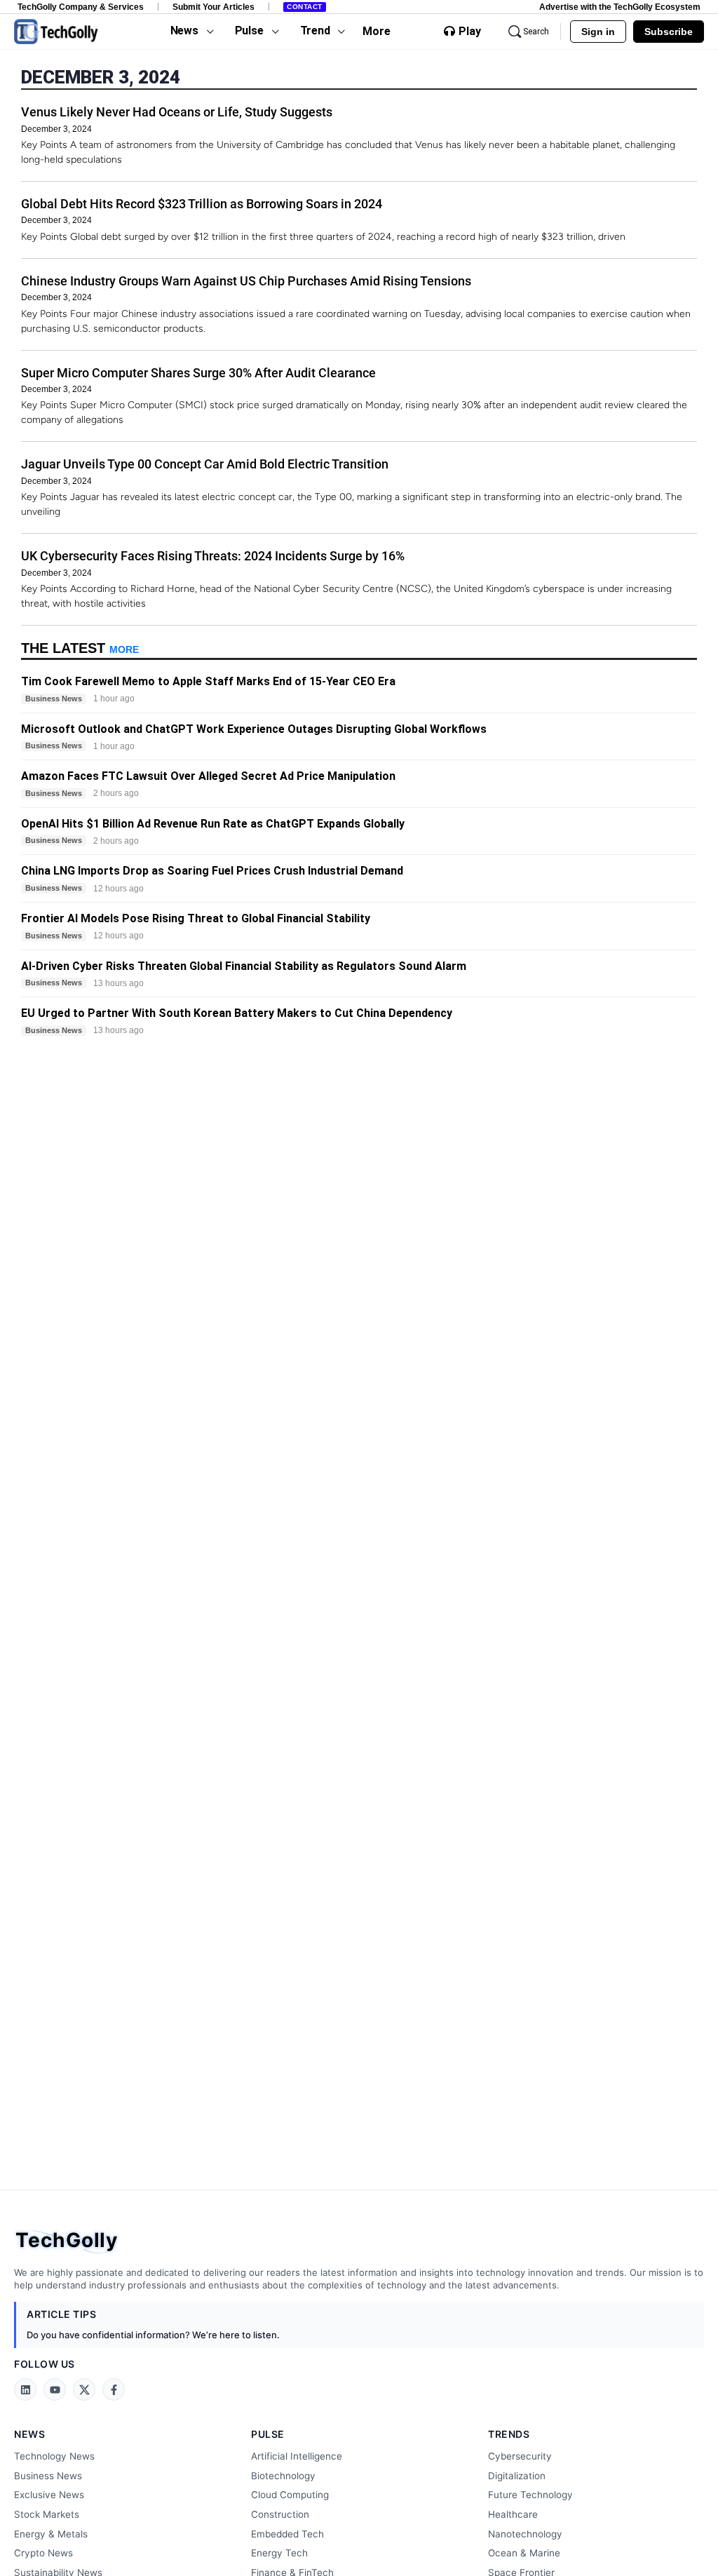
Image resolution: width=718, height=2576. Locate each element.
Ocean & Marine (524, 2553)
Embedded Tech (287, 2534)
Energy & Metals (51, 2534)
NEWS (29, 2434)
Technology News (54, 2456)
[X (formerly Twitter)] (84, 2389)
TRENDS (509, 2434)
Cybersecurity (520, 2456)
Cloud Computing (290, 2495)
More (377, 31)
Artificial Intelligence (297, 2456)
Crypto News (43, 2553)
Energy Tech (279, 2553)
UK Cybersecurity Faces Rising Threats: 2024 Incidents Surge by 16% (213, 556)
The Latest (80, 648)
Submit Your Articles (214, 7)
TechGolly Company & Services (81, 7)
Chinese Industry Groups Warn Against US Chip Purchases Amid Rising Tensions (246, 281)
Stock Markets (47, 2514)
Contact (305, 7)
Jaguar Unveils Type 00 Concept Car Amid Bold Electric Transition (205, 464)
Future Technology (530, 2495)
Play (470, 32)
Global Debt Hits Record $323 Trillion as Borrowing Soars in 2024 (202, 204)
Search (536, 32)
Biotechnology (283, 2476)
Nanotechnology (525, 2534)
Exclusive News (49, 2495)
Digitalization (517, 2476)
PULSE (268, 2434)
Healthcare (513, 2514)
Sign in (598, 32)
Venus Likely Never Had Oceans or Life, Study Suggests (177, 112)
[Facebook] (114, 2389)
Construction (280, 2514)
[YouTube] (55, 2389)
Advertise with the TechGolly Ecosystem (620, 7)
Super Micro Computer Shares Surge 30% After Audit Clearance (198, 373)
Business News (48, 2476)
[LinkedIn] (25, 2389)
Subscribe (669, 32)
